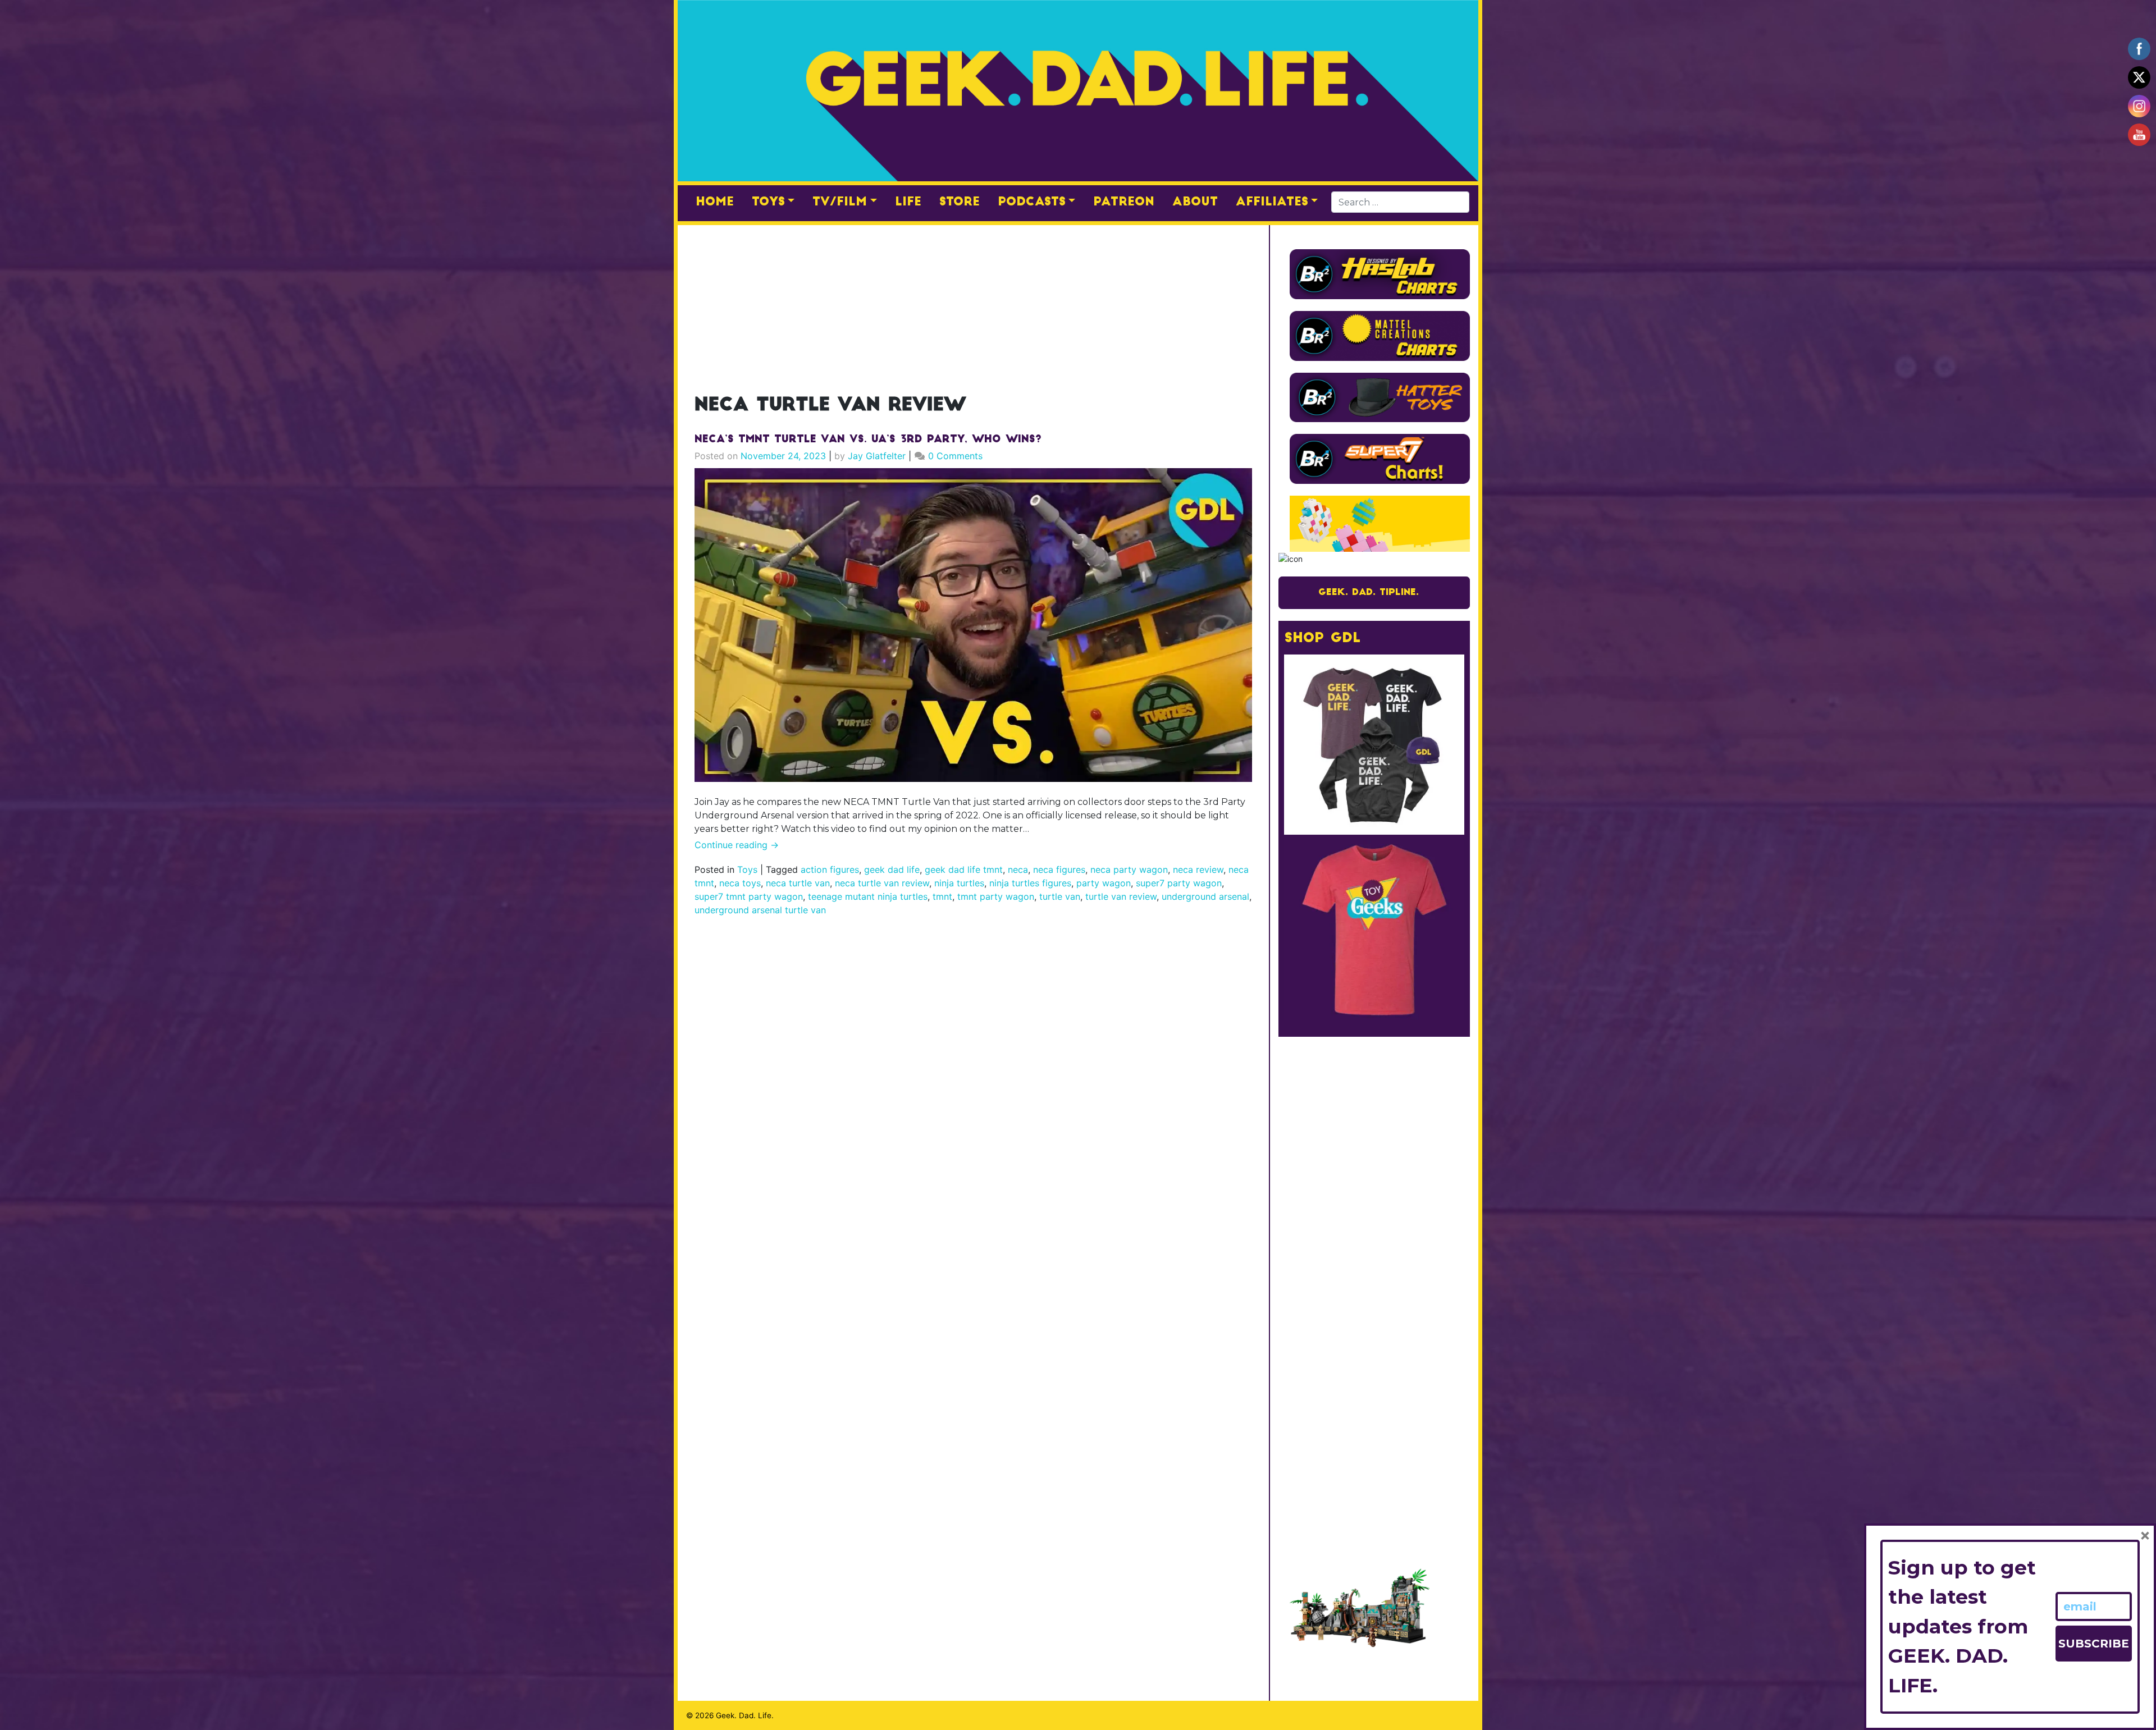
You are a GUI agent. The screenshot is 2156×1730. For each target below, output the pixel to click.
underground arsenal (1205, 896)
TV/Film (840, 202)
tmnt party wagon (996, 896)
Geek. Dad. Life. (745, 1715)
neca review (1198, 869)
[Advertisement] (973, 303)
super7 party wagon (1179, 883)
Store (960, 202)
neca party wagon (1129, 869)
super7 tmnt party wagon (749, 896)
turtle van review (1121, 896)
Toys (768, 202)
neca (1018, 869)
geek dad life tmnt (964, 869)
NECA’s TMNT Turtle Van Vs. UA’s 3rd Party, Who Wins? (868, 440)
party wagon (1104, 883)
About (1195, 202)
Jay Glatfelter (877, 456)
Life (908, 202)
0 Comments (955, 456)
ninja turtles (959, 883)
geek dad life (892, 869)
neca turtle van (798, 883)
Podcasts (1032, 202)
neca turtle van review (882, 883)
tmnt (942, 896)
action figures (830, 869)
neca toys (740, 883)
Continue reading (737, 845)
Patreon (1124, 202)
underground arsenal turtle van (760, 910)
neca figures (1059, 869)
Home (715, 202)
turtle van (1060, 896)
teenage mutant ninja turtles (868, 896)
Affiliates (1272, 202)
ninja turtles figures (1030, 883)
